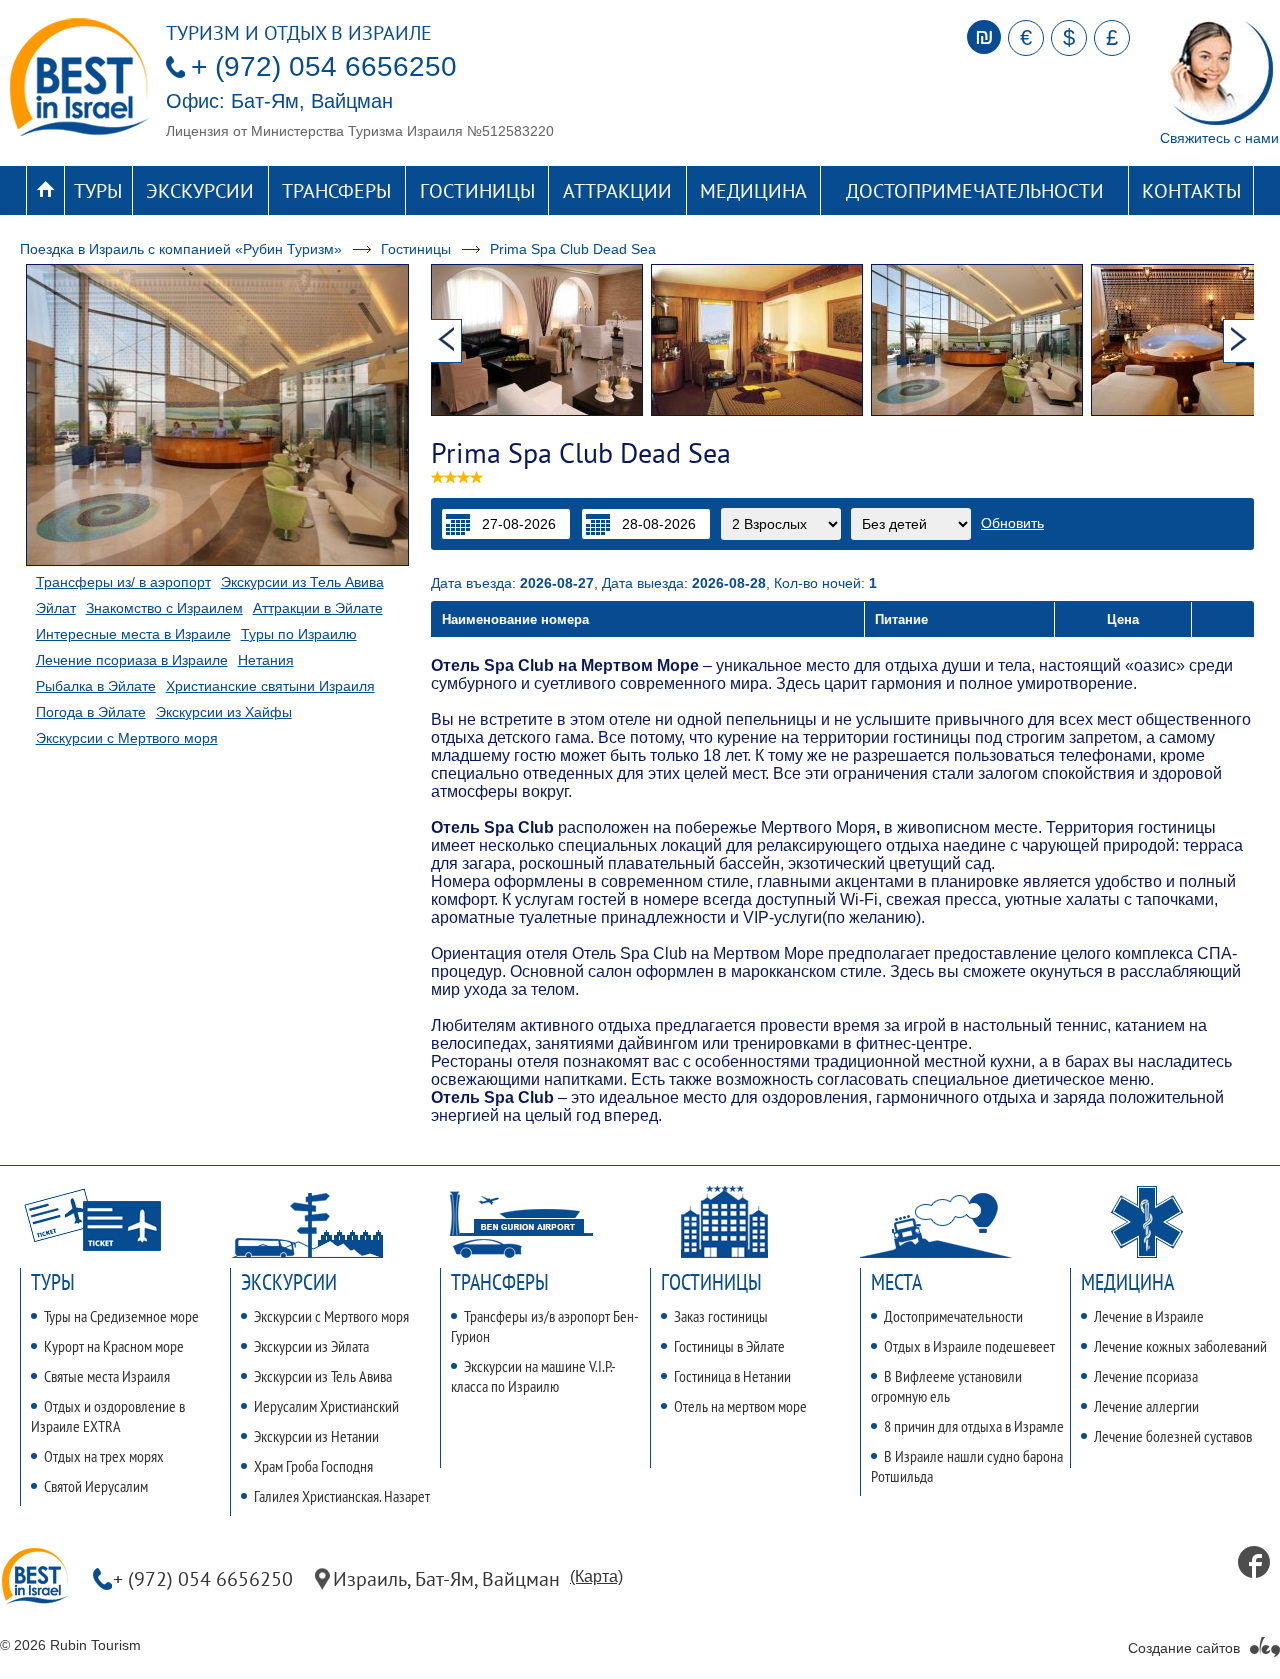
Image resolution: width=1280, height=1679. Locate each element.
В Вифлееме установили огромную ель (946, 1386)
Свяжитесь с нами (1219, 138)
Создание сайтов (1184, 1648)
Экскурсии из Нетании (316, 1436)
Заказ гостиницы (721, 1316)
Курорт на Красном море (114, 1346)
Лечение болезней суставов (1173, 1436)
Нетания (266, 660)
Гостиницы (477, 191)
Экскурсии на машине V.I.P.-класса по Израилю (533, 1376)
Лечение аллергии (1146, 1406)
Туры (98, 191)
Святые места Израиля (107, 1376)
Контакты (1191, 191)
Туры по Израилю (299, 634)
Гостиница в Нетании (732, 1376)
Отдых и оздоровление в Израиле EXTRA (108, 1416)
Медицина (753, 191)
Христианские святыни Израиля (270, 686)
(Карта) (596, 1576)
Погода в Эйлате (91, 712)
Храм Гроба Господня (313, 1466)
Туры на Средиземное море (121, 1316)
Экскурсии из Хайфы (224, 712)
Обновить (1012, 523)
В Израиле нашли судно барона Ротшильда (967, 1466)
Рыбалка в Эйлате (96, 686)
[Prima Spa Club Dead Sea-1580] (981, 340)
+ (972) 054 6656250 (324, 66)
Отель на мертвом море (740, 1406)
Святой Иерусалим (96, 1486)
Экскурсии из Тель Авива (302, 582)
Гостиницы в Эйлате (729, 1346)
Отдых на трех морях (104, 1456)
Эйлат (56, 608)
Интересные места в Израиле (133, 634)
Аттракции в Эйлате (318, 608)
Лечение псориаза (1146, 1376)
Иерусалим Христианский (326, 1406)
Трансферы (336, 191)
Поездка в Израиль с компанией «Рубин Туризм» (181, 249)
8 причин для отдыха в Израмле (974, 1426)
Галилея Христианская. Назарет (342, 1496)
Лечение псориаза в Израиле (132, 660)
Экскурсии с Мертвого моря (127, 738)
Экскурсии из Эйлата (311, 1346)
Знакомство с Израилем (164, 608)
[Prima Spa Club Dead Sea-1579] (761, 340)
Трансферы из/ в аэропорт (123, 582)
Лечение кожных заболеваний (1180, 1346)
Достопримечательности (975, 191)
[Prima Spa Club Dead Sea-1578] (541, 340)
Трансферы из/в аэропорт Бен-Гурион (545, 1326)
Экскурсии (200, 191)
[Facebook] (1254, 1562)
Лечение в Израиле (1149, 1316)
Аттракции (617, 191)
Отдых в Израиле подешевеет (969, 1346)
